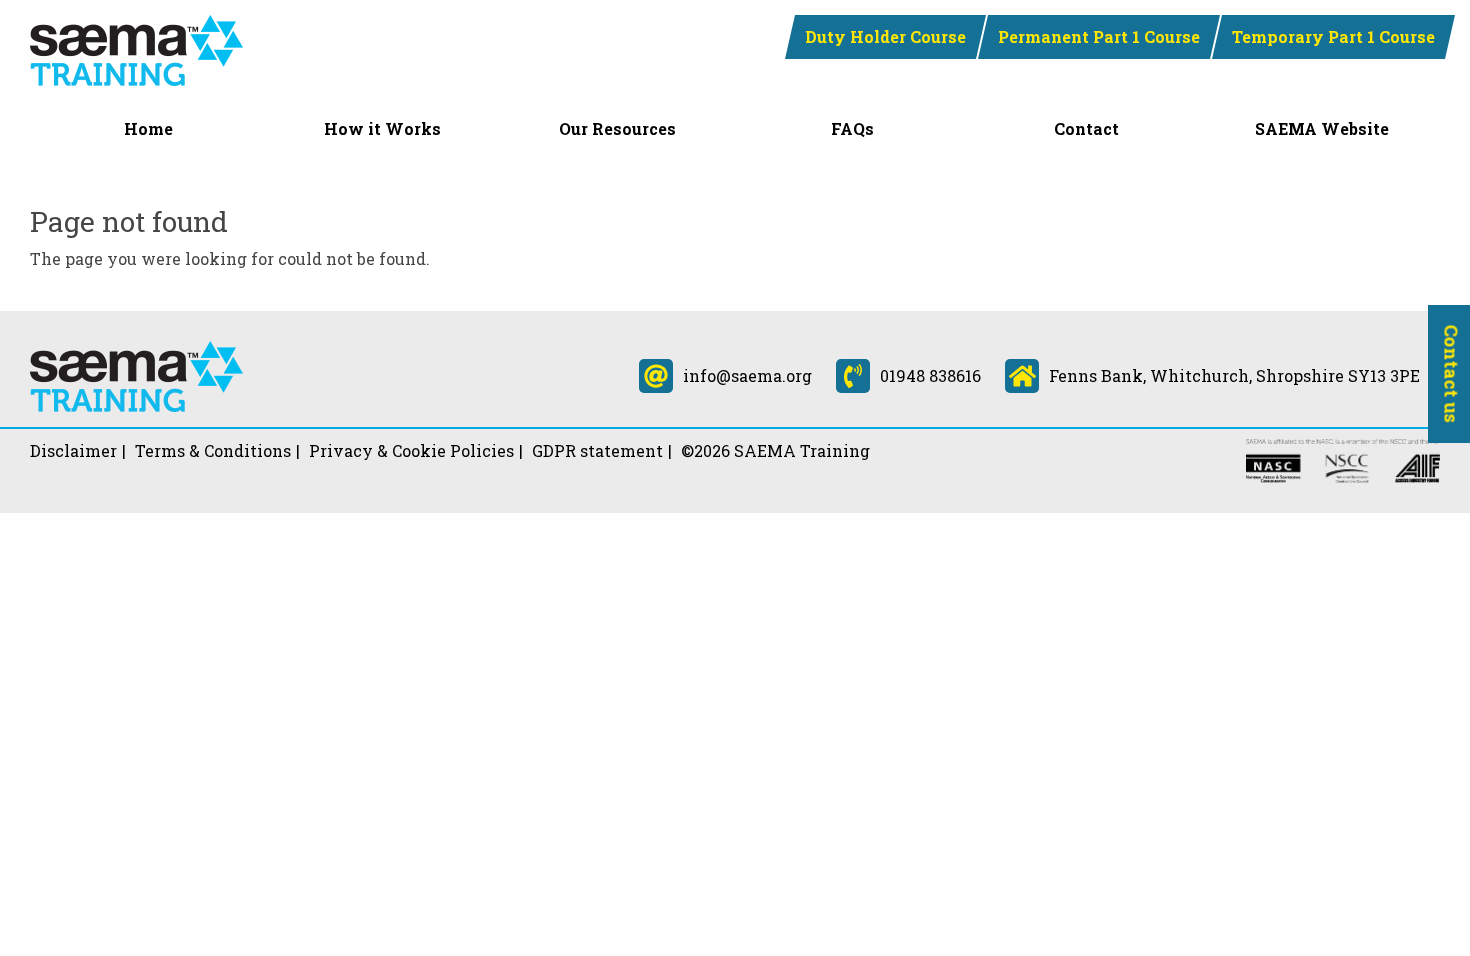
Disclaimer (73, 450)
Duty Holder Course (885, 36)
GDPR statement (597, 450)
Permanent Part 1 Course (1099, 36)
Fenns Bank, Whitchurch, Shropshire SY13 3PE (1234, 375)
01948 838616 (930, 375)
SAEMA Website (1322, 128)
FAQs (852, 128)
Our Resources (617, 128)
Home (148, 128)
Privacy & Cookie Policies (411, 450)
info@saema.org (747, 375)
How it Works (382, 128)
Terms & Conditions (213, 450)
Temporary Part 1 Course (1333, 36)
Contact (1086, 128)
